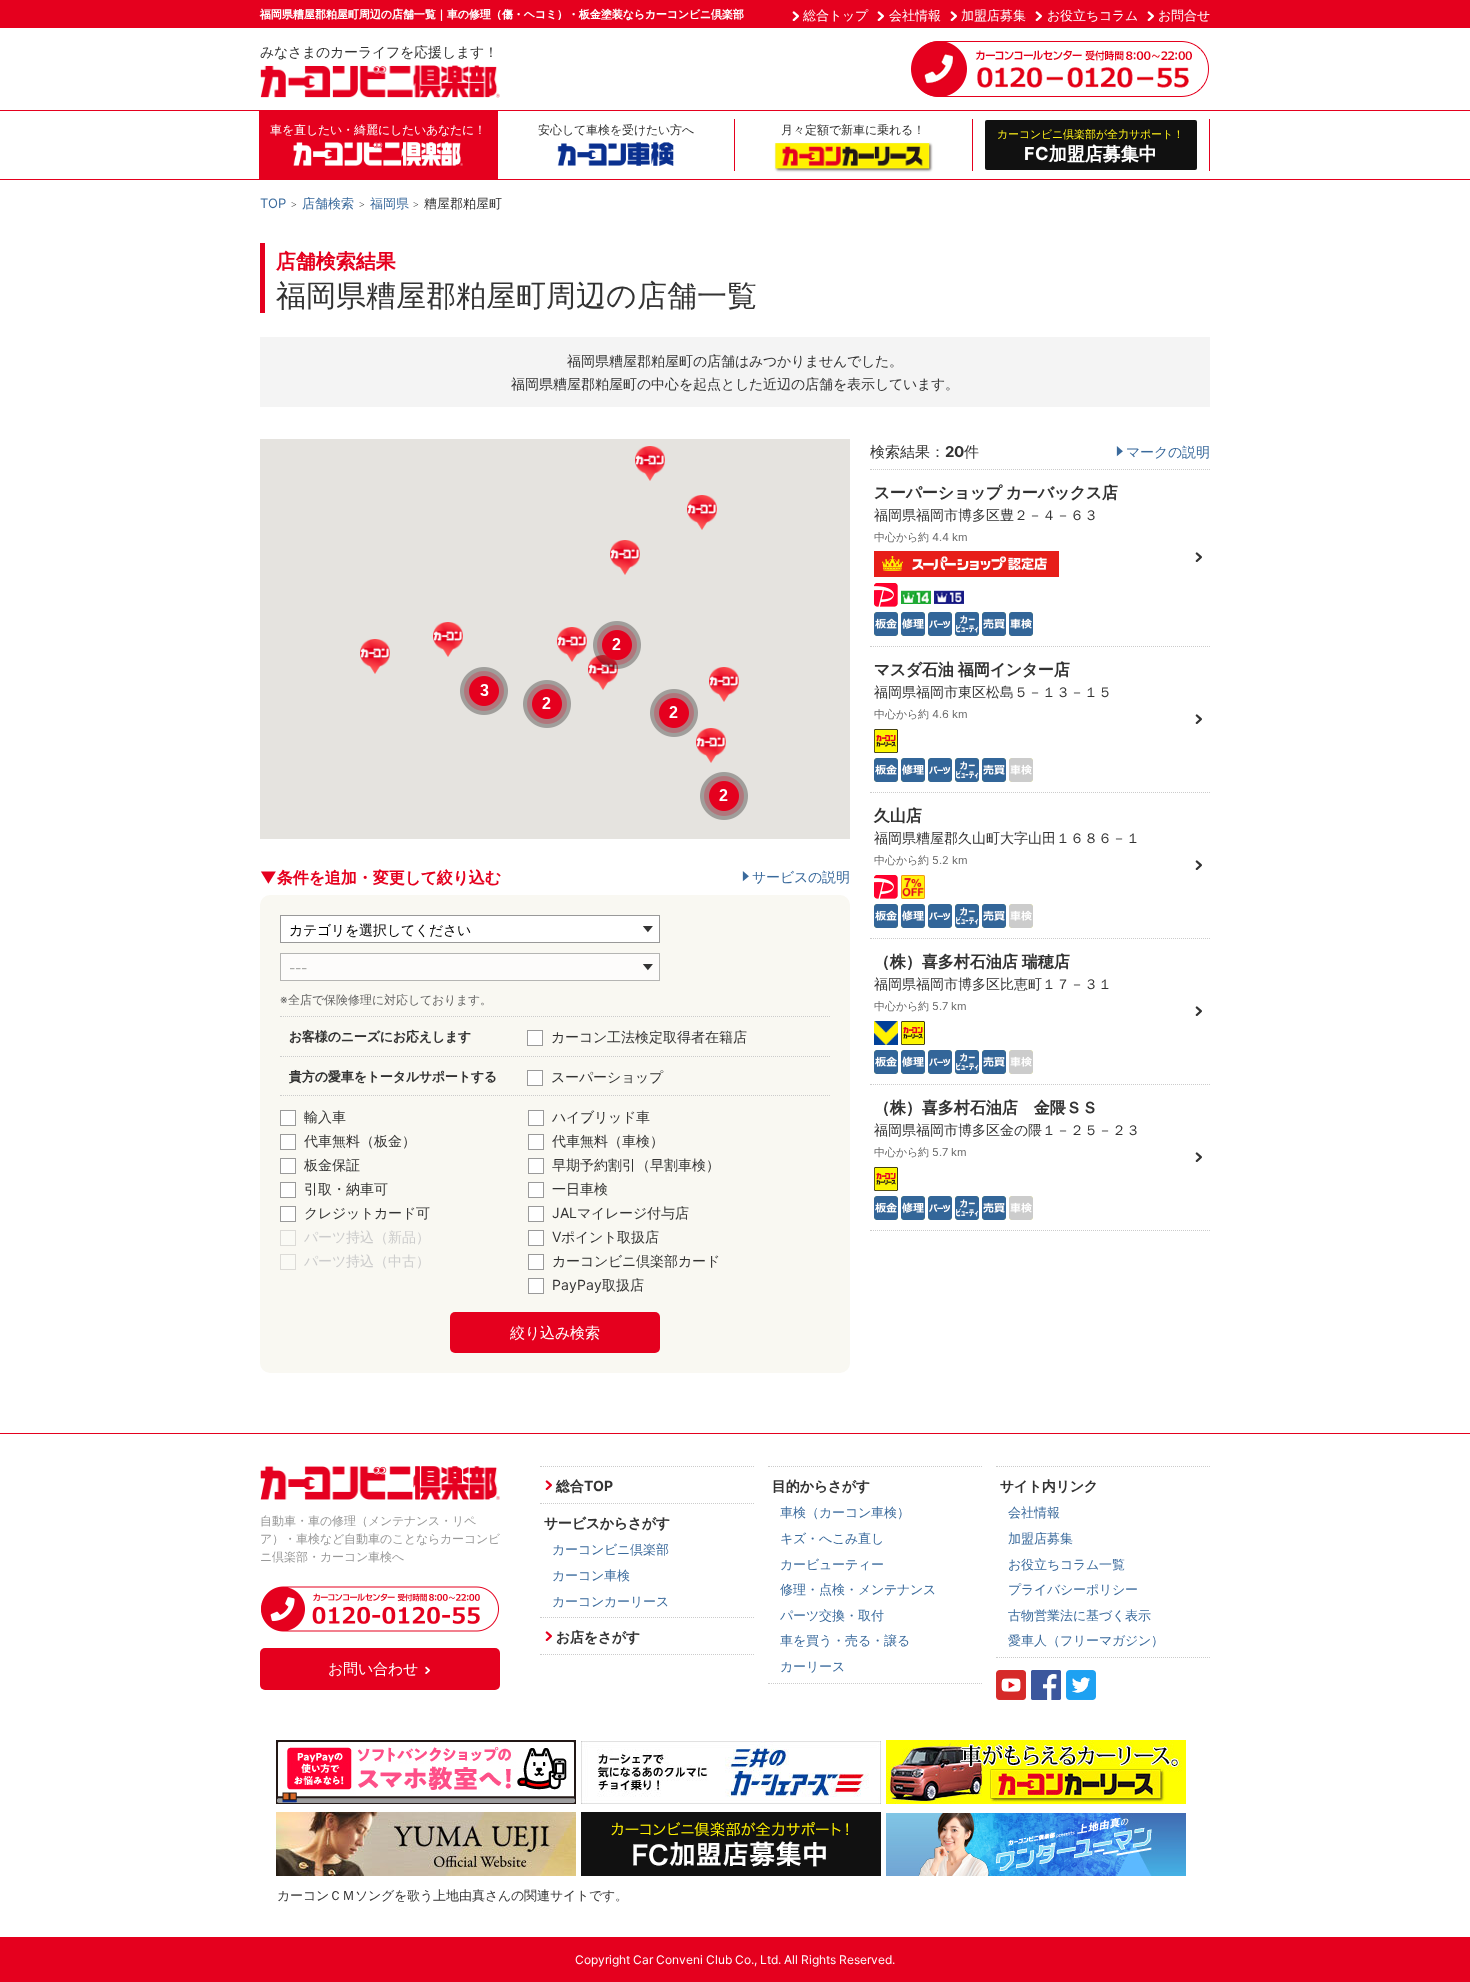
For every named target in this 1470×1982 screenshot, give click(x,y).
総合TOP (584, 1485)
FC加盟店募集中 (1090, 145)
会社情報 (915, 15)
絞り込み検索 (555, 1332)
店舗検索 (328, 203)
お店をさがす (598, 1636)
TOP (273, 203)
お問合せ (1184, 15)
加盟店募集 (993, 15)
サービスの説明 (801, 876)
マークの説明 (1168, 451)
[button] (625, 557)
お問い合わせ (373, 1668)
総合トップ (835, 15)
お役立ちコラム (1092, 15)
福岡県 (389, 203)
